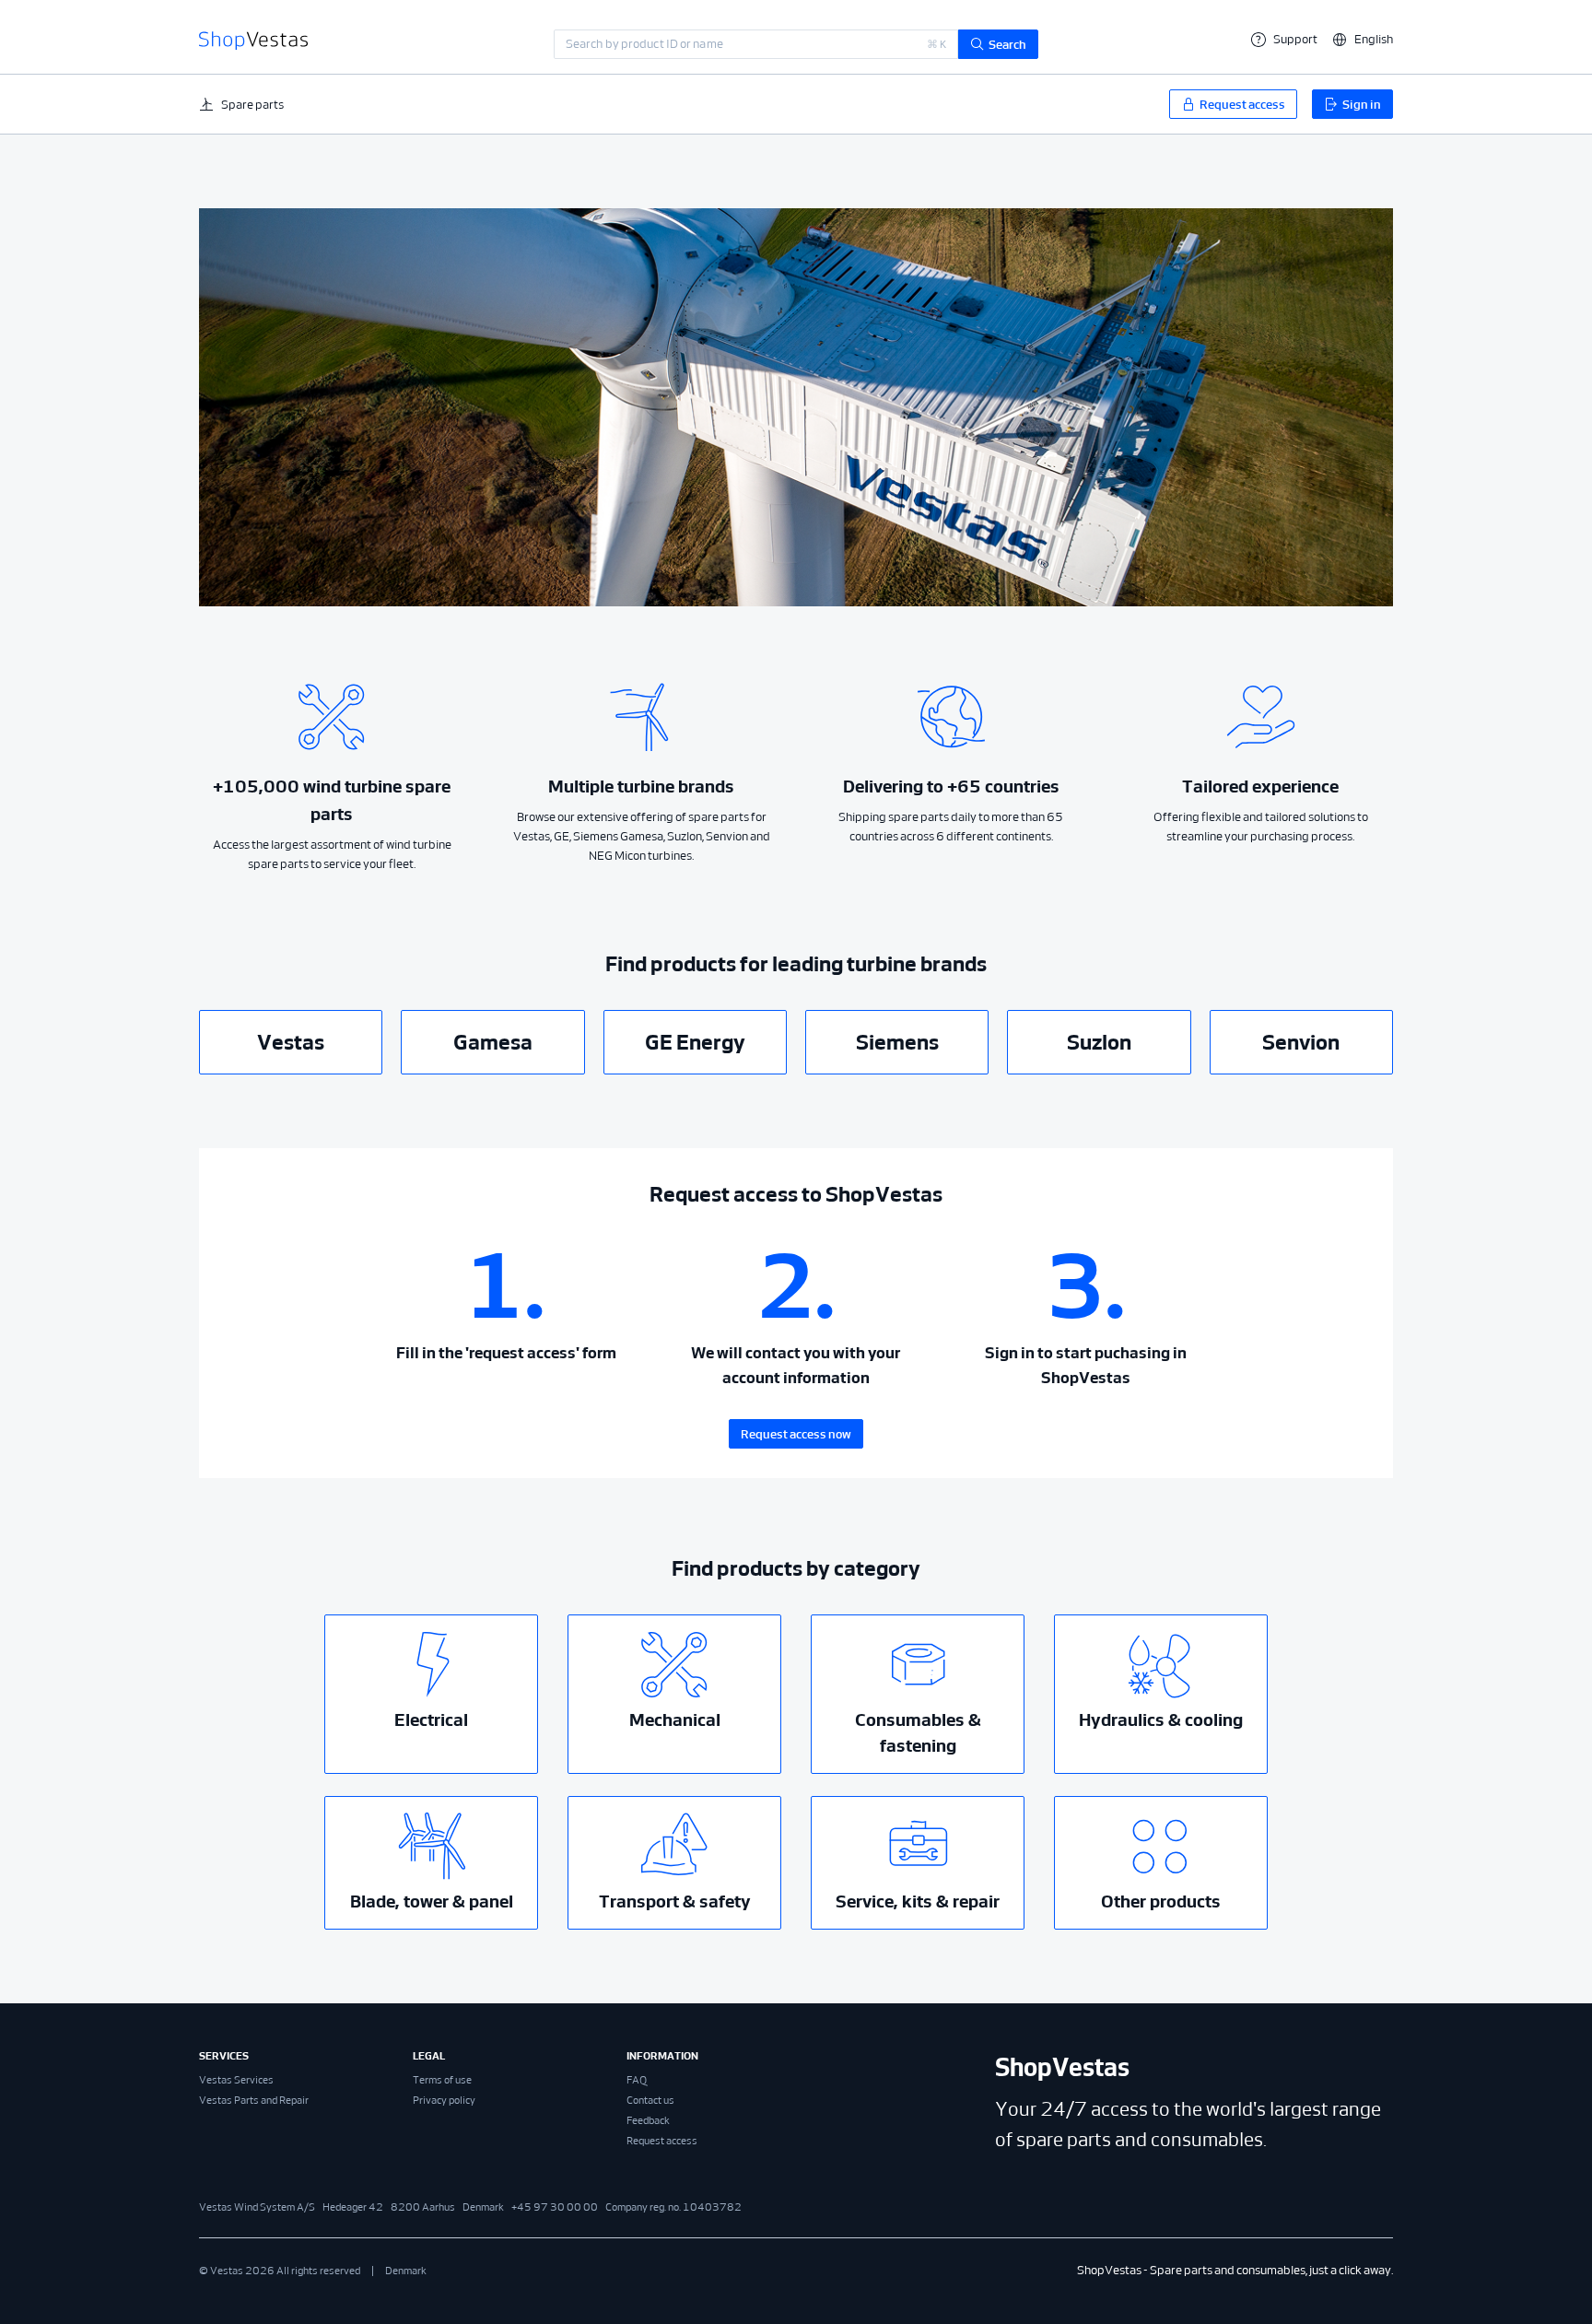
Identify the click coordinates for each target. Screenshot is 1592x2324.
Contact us (650, 2100)
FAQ (637, 2080)
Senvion (1301, 1042)
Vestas (291, 1042)
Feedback (648, 2120)
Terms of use (442, 2080)
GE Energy (695, 1042)
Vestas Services (236, 2080)
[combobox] (756, 44)
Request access (662, 2141)
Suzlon (1099, 1042)
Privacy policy (444, 2100)
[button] (1363, 39)
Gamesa (493, 1042)
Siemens (897, 1042)
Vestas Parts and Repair (254, 2100)
